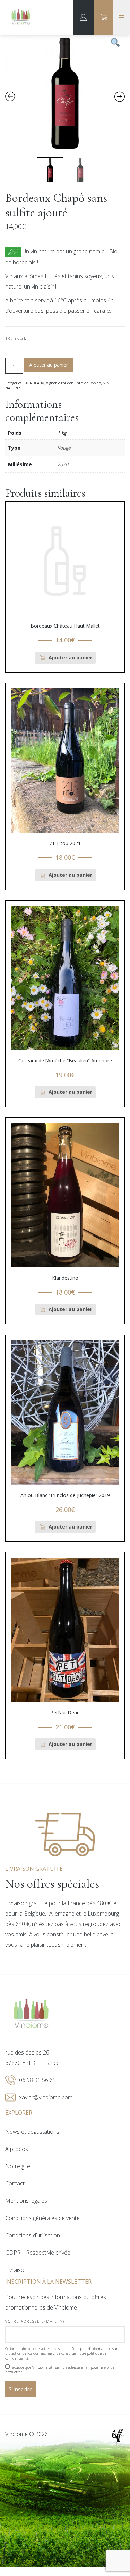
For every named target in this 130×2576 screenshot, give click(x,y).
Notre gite (18, 2166)
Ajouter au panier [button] (70, 657)
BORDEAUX (34, 383)
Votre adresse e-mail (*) (35, 2321)
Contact (15, 2183)
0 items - (104, 17)
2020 (63, 464)
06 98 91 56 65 (37, 2080)
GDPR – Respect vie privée (38, 2253)
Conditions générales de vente (42, 2218)
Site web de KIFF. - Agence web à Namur (118, 2436)
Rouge (64, 448)
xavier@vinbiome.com (46, 2097)
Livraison (16, 2270)
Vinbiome (21, 17)
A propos (17, 2149)
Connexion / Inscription (83, 17)
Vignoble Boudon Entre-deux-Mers (74, 383)
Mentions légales (26, 2201)
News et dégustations (32, 2132)
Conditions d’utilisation (33, 2235)
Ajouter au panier (49, 365)
